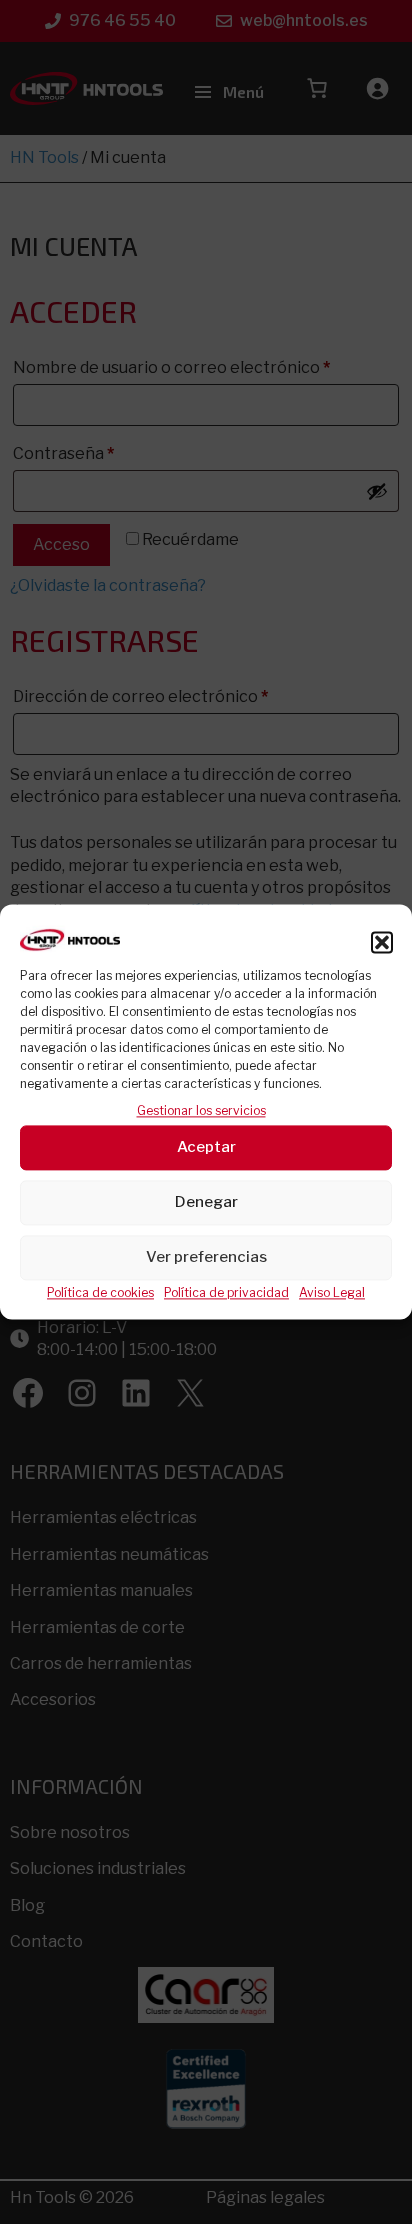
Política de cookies (100, 1292)
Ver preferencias (206, 1258)
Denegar (206, 1203)
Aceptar (206, 1148)
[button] (382, 943)
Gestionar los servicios (201, 1111)
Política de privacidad (226, 1292)
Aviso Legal (332, 1292)
